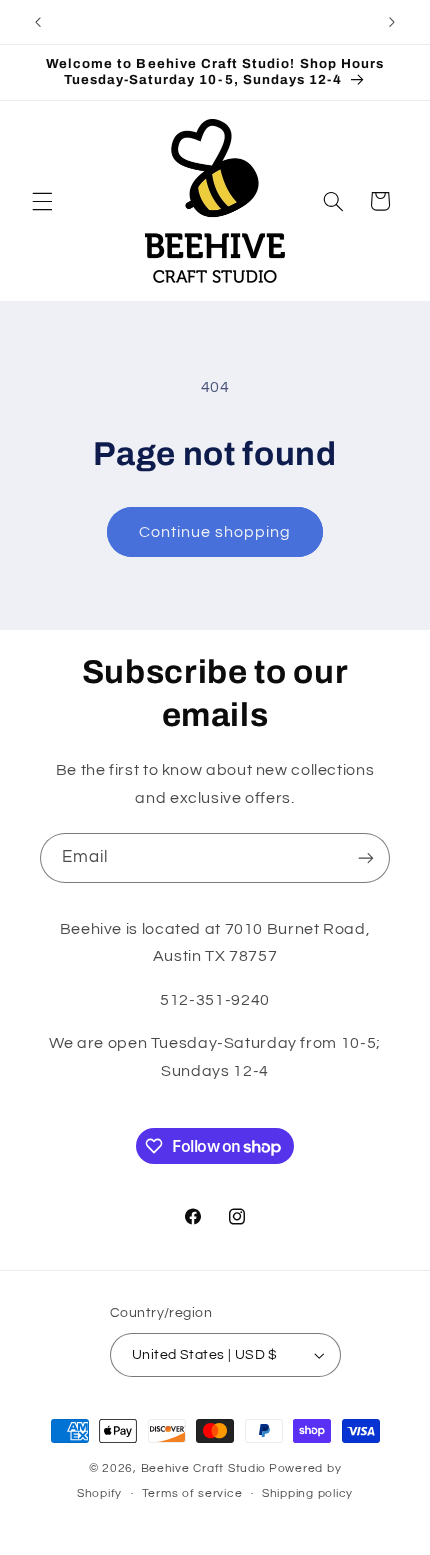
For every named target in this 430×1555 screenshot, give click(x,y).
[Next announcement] (392, 22)
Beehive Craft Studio (204, 1468)
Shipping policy (307, 1493)
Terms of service (192, 1493)
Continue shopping (215, 532)
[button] (42, 201)
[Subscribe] (366, 857)
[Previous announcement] (38, 22)
